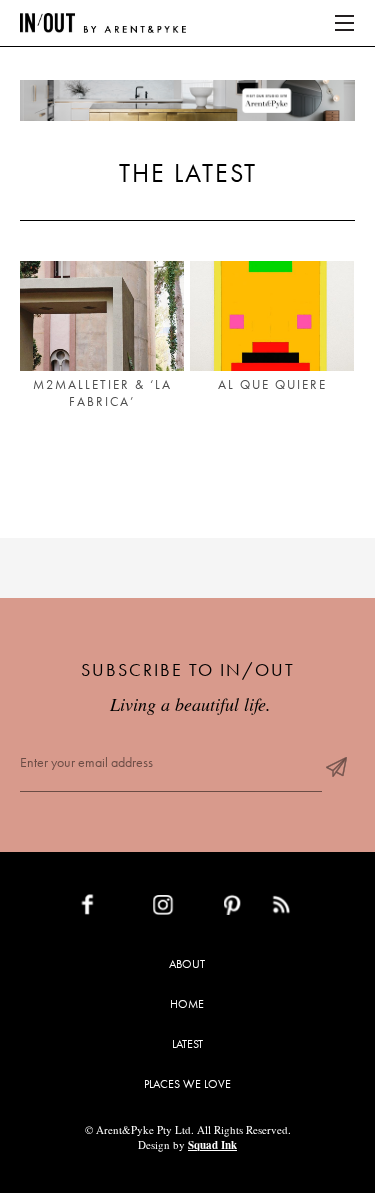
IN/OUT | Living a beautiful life (103, 23)
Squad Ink (212, 1145)
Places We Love (187, 1084)
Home (187, 1004)
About (187, 964)
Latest (187, 1044)
